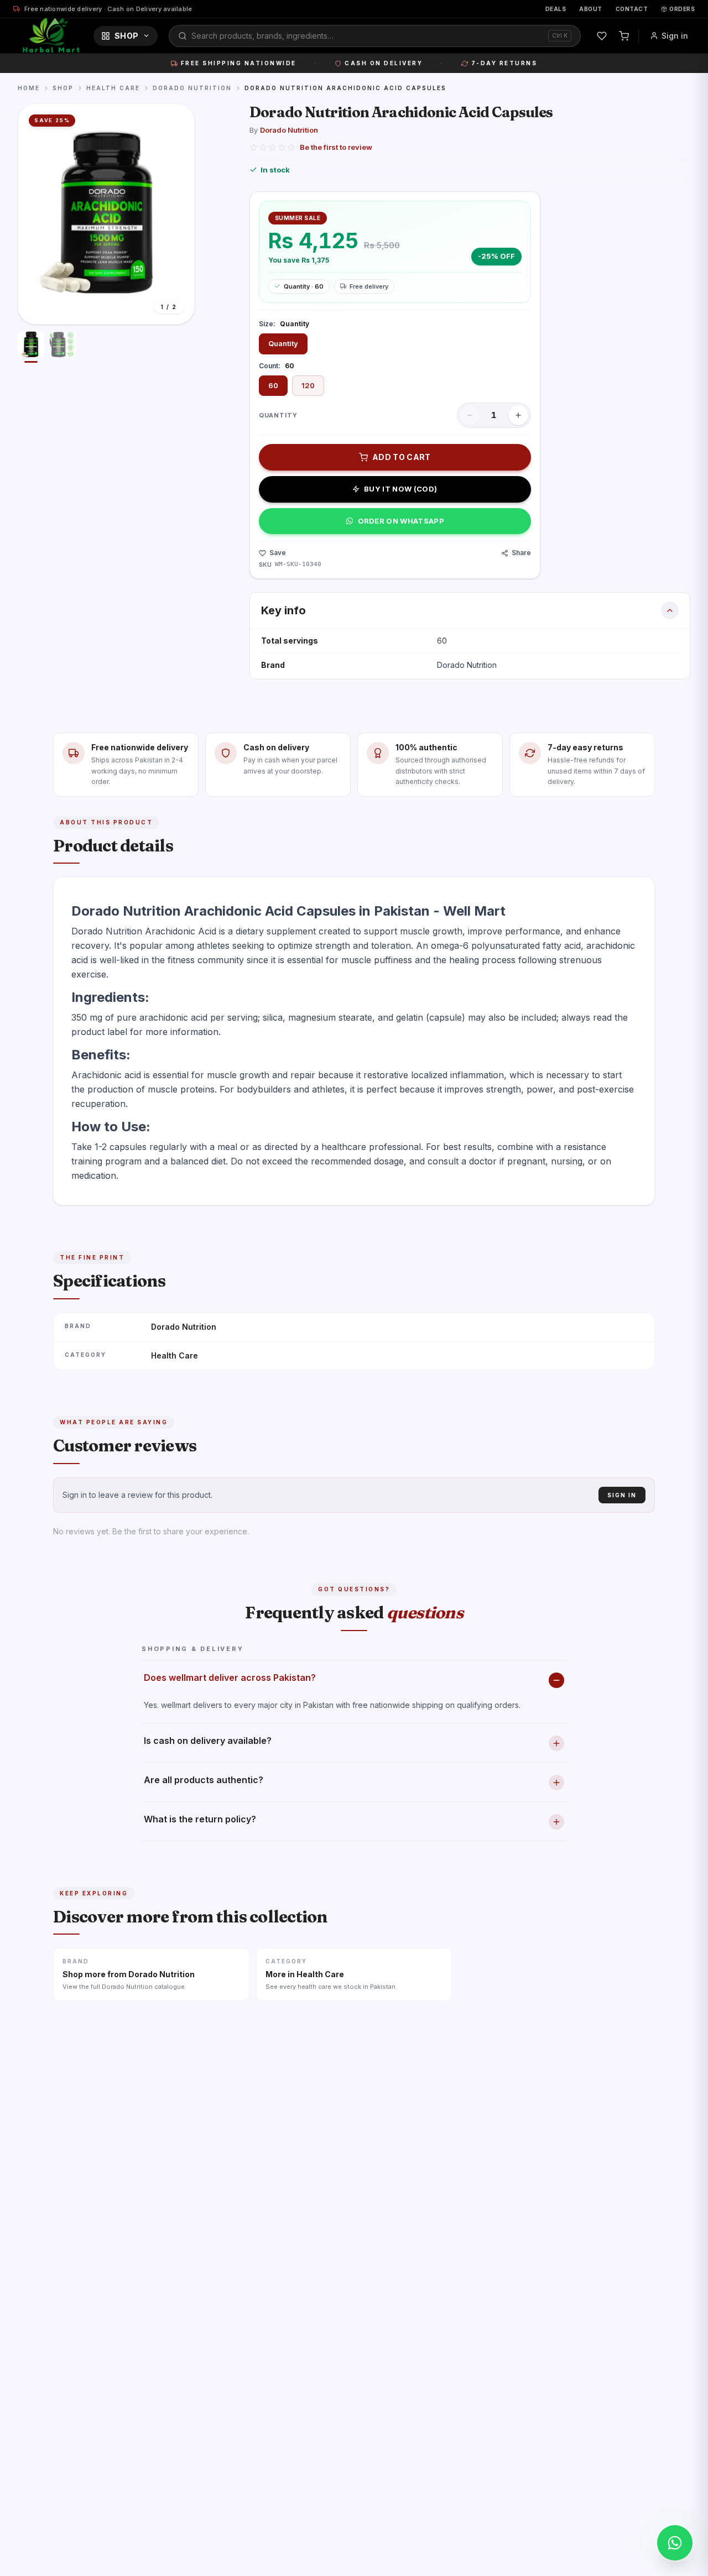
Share (521, 553)
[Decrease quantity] (470, 415)
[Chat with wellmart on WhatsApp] (675, 2543)
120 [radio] (308, 385)
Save (278, 553)
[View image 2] (63, 347)
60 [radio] (273, 385)
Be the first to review (336, 147)
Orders (682, 9)
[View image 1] (31, 347)
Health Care (113, 88)
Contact (632, 9)
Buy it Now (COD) (400, 489)
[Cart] (624, 36)
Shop (126, 36)
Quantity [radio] (283, 343)
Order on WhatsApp (401, 521)
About (591, 9)
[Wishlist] (602, 36)
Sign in (675, 36)
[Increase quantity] (518, 415)
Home (29, 88)
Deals (556, 9)
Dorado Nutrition (192, 88)
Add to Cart (402, 457)
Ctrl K (560, 35)
